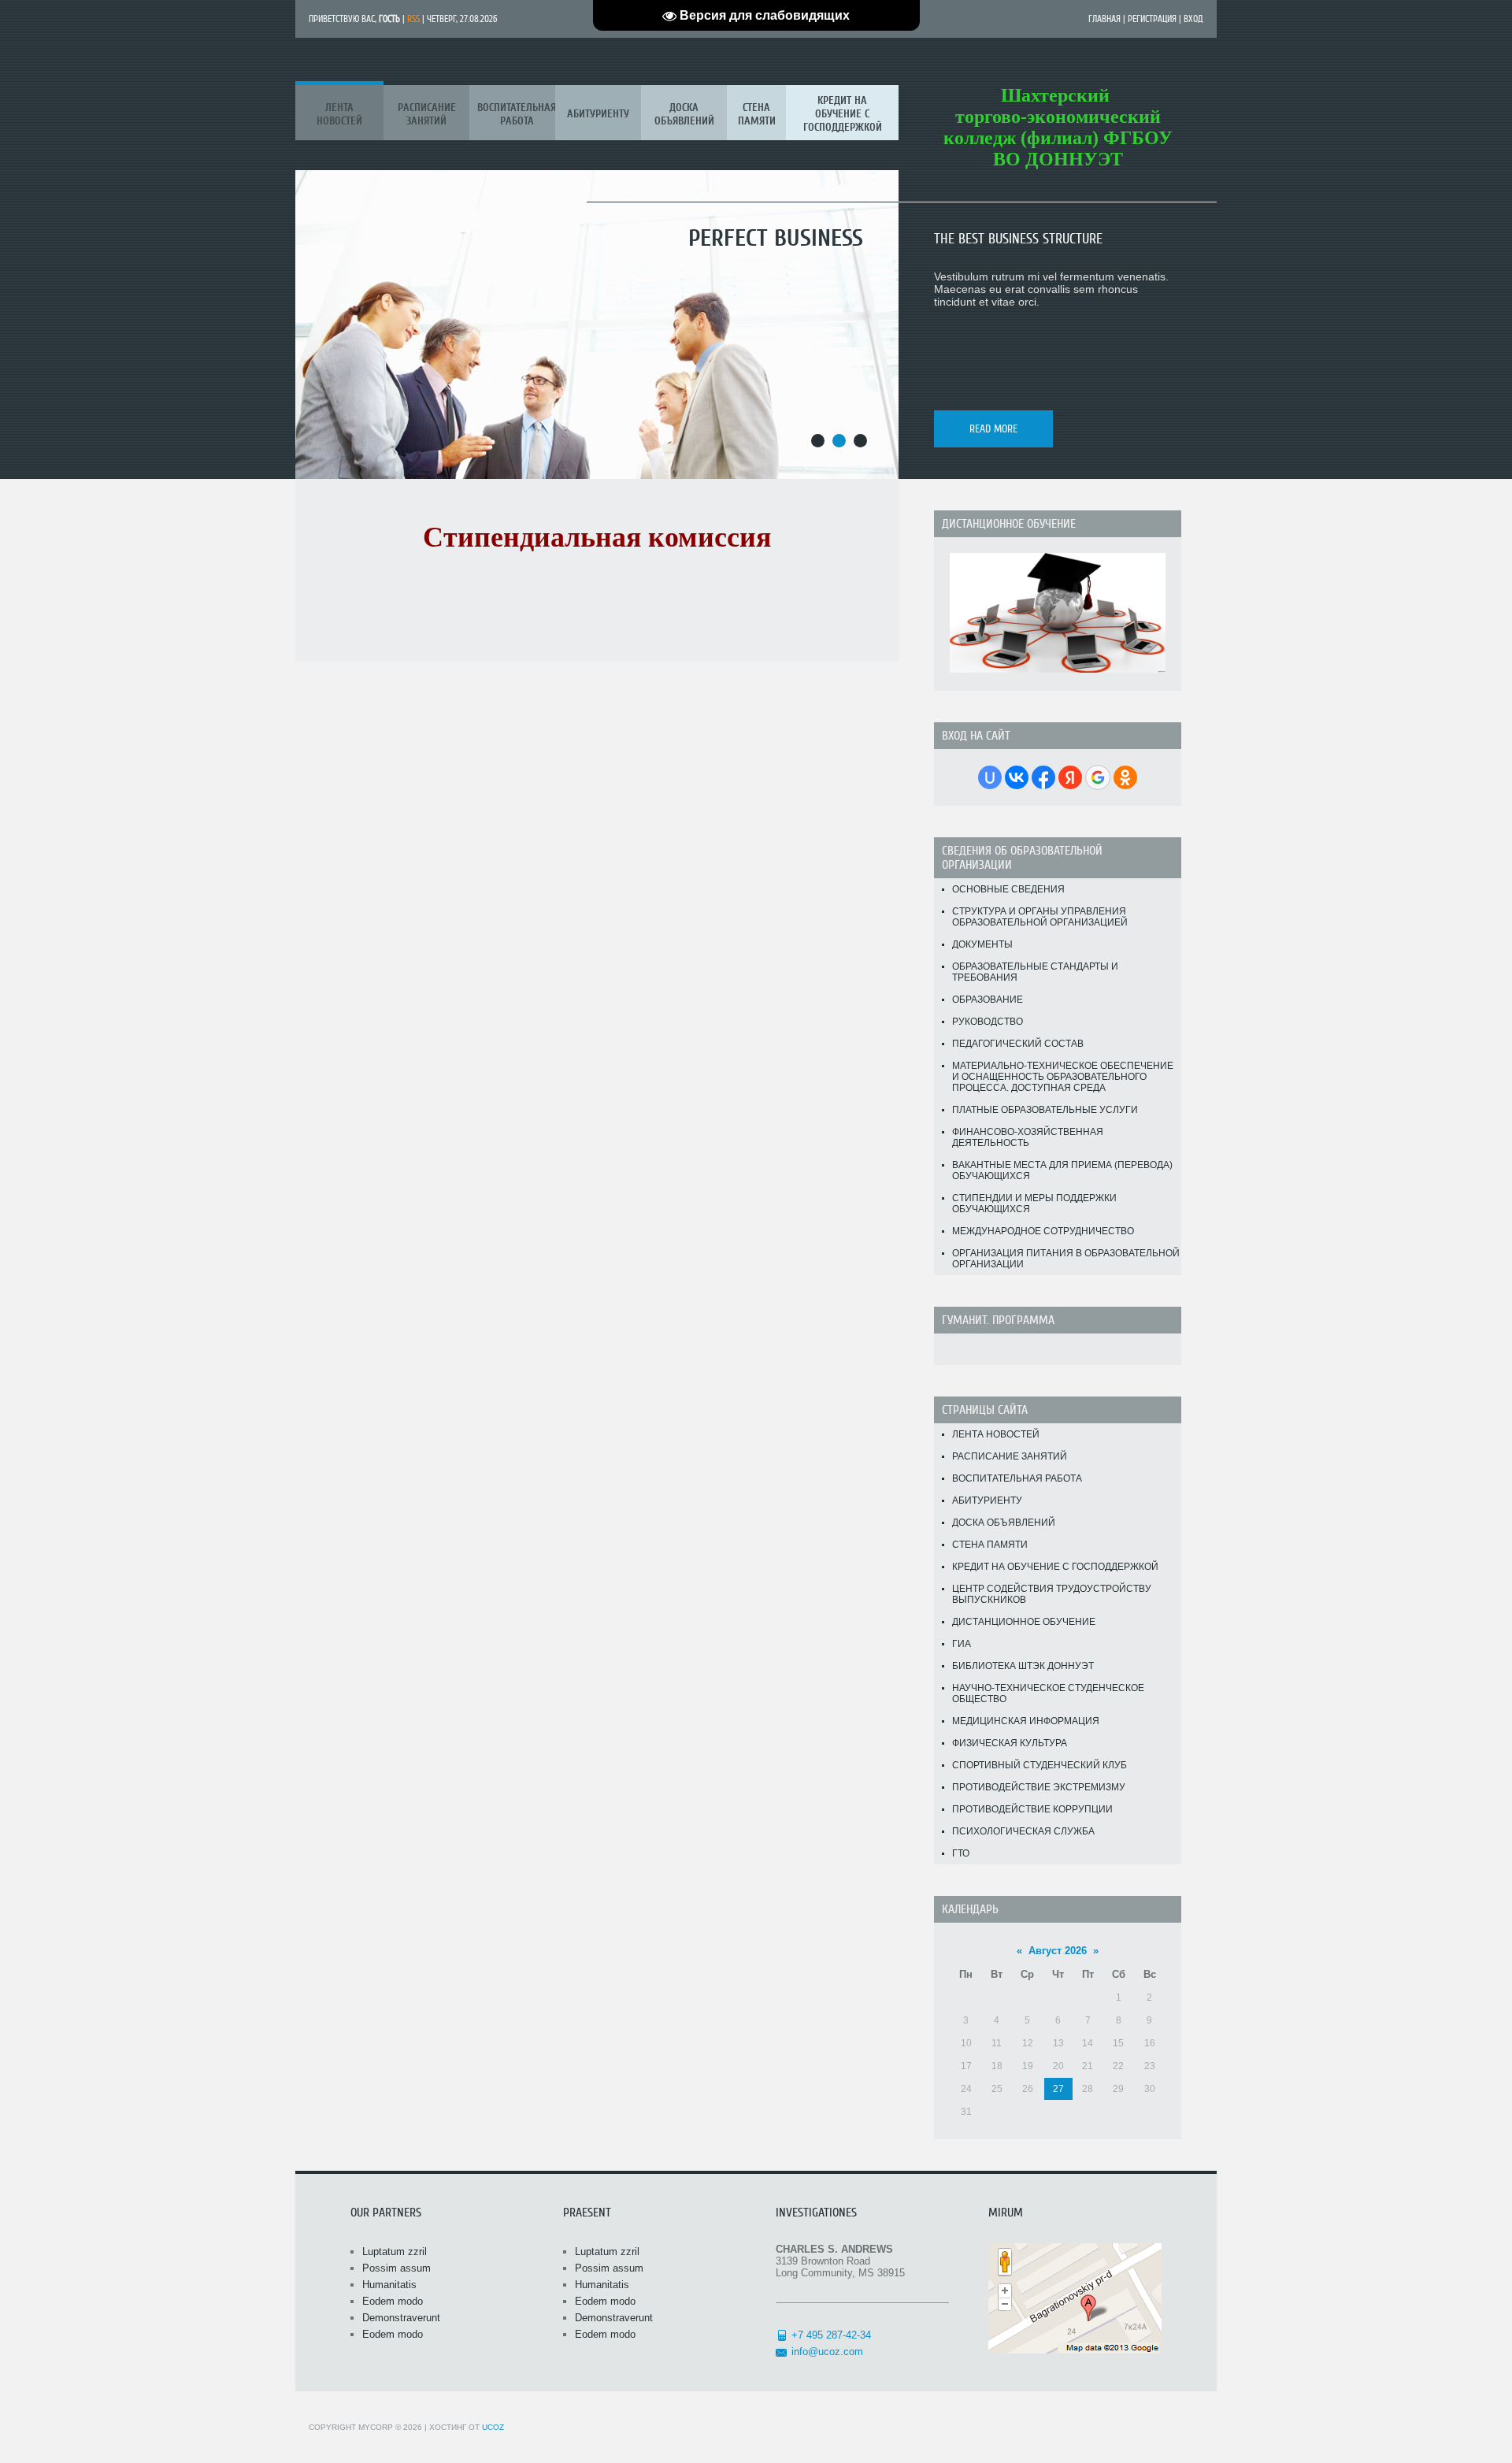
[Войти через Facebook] (1043, 777)
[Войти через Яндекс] (1070, 777)
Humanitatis (389, 2285)
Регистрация (1152, 19)
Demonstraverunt (401, 2318)
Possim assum (397, 2268)
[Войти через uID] (990, 777)
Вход (1193, 19)
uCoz (493, 2427)
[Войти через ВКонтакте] (1017, 777)
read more (993, 429)
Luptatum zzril (395, 2252)
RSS (413, 19)
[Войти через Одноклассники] (1125, 777)
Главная (1104, 19)
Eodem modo (393, 2301)
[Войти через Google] (1098, 777)
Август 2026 (1058, 1951)
